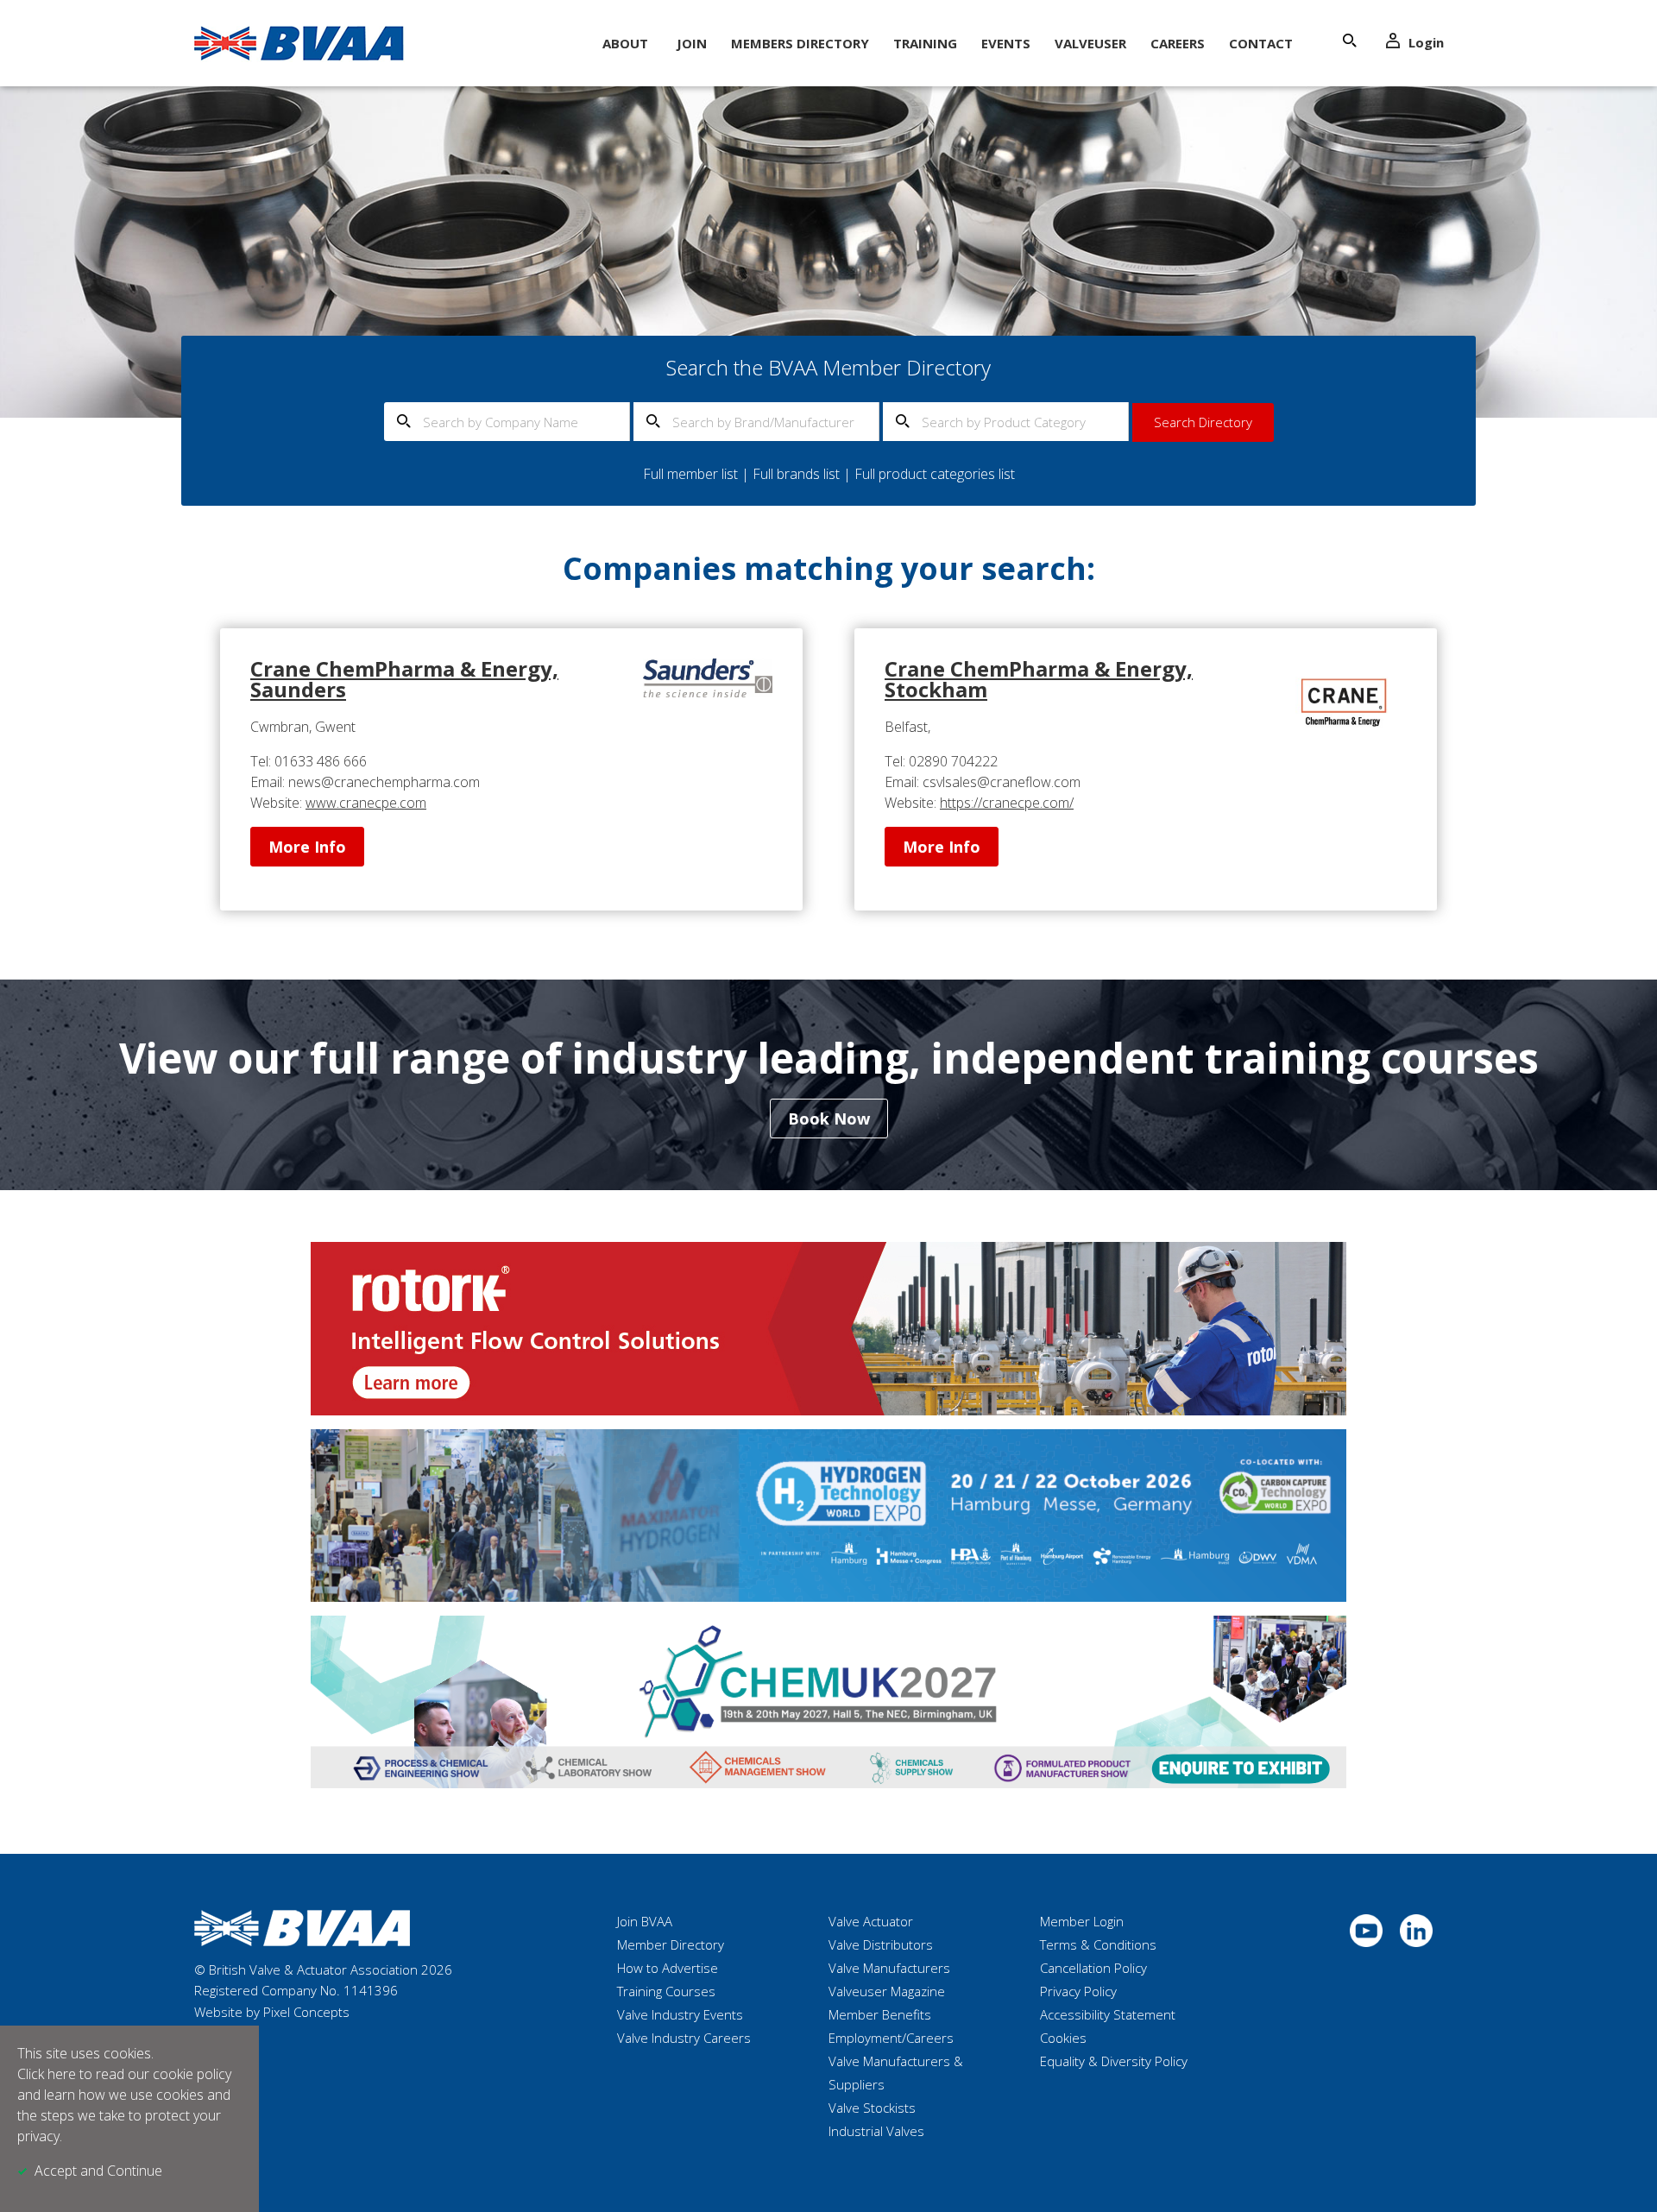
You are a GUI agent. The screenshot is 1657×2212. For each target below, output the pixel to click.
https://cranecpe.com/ (1007, 803)
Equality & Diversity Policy (1114, 2061)
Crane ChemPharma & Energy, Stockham (1039, 679)
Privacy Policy (1078, 1991)
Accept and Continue (98, 2171)
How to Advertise (668, 1968)
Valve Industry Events (680, 2014)
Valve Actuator (871, 1921)
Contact (1261, 43)
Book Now (829, 1119)
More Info (307, 847)
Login (1426, 42)
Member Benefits (880, 2014)
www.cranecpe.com (366, 803)
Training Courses (666, 1991)
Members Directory (800, 43)
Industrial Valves (876, 2131)
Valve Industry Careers (684, 2038)
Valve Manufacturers (889, 1968)
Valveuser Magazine (887, 1991)
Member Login (1082, 1921)
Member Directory (671, 1944)
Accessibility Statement (1108, 2014)
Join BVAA (645, 1921)
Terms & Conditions (1098, 1944)
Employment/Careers (891, 2038)
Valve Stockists (872, 2108)
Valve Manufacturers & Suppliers (896, 2073)
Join (692, 43)
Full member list (690, 474)
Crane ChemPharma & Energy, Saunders (404, 679)
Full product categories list (935, 474)
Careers (1178, 43)
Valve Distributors (881, 1944)
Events (1006, 43)
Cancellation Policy (1093, 1968)
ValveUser (1090, 43)
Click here (47, 2074)
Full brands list (796, 474)
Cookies (1063, 2038)
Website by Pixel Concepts (272, 2012)
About (625, 43)
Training (925, 43)
